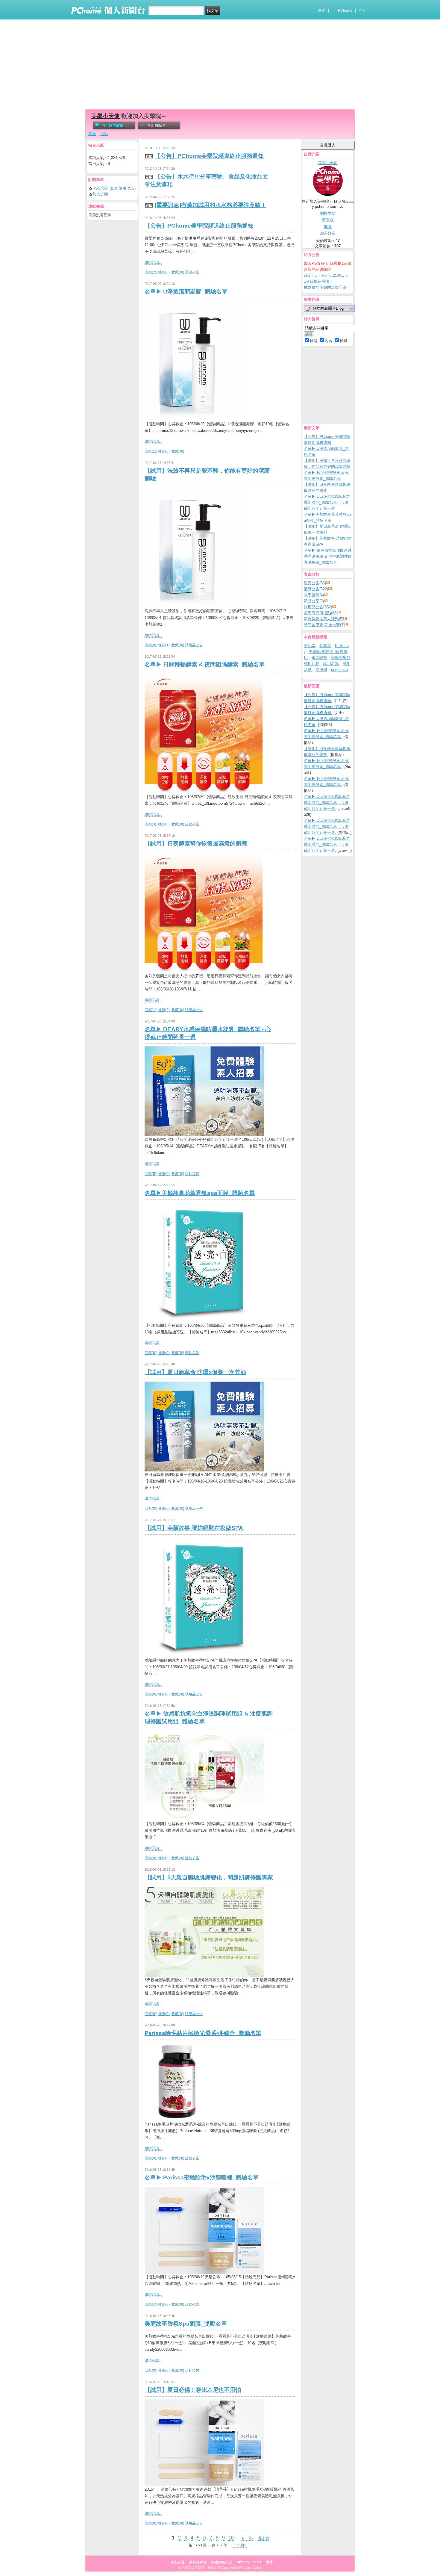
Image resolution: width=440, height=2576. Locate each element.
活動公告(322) (316, 589)
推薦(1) (164, 645)
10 (231, 2538)
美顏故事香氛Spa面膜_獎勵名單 (186, 2324)
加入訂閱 (100, 194)
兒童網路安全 (222, 2562)
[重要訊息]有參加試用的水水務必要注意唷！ (211, 205)
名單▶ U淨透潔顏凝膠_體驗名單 (186, 292)
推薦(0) (164, 272)
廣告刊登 (177, 2562)
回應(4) (150, 2304)
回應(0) (150, 645)
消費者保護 (198, 2562)
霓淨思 (321, 670)
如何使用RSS (123, 188)
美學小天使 (106, 116)
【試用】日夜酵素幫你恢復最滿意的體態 (196, 844)
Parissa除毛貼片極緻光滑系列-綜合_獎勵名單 (203, 2033)
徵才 (269, 2562)
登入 (362, 10)
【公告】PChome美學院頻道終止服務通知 (209, 156)
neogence (339, 670)
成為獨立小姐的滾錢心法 (325, 287)
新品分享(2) (314, 601)
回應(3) (150, 824)
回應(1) (150, 451)
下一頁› (247, 2538)
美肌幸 (310, 646)
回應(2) (150, 272)
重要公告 (192, 272)
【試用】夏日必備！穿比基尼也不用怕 (193, 2390)
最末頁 (264, 2538)
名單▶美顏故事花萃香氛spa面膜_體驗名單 (200, 1193)
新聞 (322, 10)
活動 (104, 134)
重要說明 (319, 658)
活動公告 (192, 824)
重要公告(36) (315, 583)
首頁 (92, 134)
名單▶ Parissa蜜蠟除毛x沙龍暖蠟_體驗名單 (202, 2178)
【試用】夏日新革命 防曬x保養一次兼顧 (195, 1372)
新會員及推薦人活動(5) (324, 619)
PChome (345, 10)
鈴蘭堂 (325, 646)
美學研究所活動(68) (321, 613)
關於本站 (328, 213)
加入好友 (328, 233)
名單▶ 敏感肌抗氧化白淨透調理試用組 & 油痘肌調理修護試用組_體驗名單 (328, 556)
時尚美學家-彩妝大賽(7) (324, 625)
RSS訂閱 (100, 188)
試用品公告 (194, 645)
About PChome (249, 2562)
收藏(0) (177, 272)
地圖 (328, 227)
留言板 (328, 220)
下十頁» (240, 2545)
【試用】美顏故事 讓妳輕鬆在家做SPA (194, 1528)
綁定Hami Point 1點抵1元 (326, 275)
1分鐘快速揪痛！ (318, 281)
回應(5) (150, 1174)
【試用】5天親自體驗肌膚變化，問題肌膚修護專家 (209, 1877)
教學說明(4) (314, 595)
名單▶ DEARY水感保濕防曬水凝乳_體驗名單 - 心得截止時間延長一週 (327, 502)
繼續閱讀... (153, 262)
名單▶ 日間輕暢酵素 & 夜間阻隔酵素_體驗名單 (205, 664)
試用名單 (331, 664)
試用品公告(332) (318, 607)
